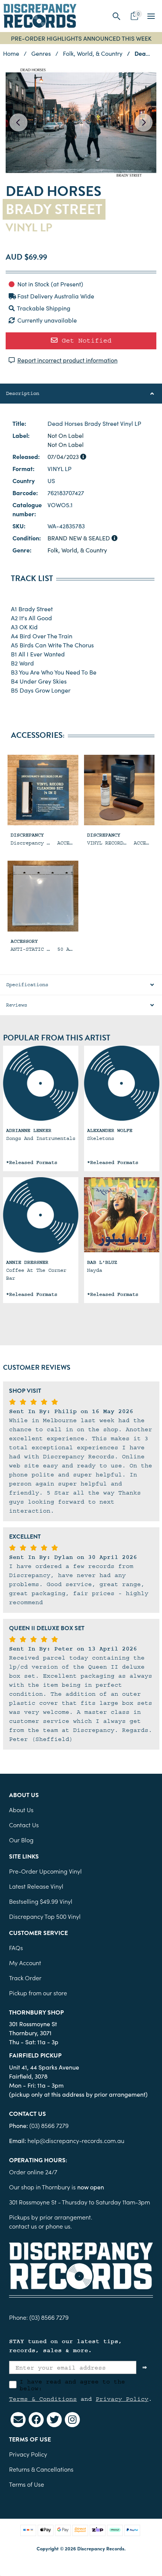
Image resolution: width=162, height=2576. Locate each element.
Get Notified (85, 340)
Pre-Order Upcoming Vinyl (45, 1871)
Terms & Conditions (43, 2399)
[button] (117, 16)
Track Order (25, 1978)
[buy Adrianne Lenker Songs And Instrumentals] (41, 1083)
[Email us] (18, 2420)
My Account (25, 1963)
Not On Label (66, 435)
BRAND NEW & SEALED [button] (79, 538)
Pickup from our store (38, 1993)
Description (23, 393)
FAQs (16, 1947)
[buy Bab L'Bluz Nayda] (122, 1215)
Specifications (27, 985)
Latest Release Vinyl (36, 1886)
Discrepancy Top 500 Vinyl (45, 1916)
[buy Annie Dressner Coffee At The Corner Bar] (41, 1215)
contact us (23, 2226)
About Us (21, 1810)
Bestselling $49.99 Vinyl (41, 1901)
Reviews (17, 1005)
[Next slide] (144, 122)
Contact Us (24, 1825)
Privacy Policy (122, 2399)
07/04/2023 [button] (64, 456)
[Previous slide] (18, 122)
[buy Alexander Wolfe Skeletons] (122, 1083)
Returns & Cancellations (41, 2469)
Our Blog (21, 1840)
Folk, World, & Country (77, 550)
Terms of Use (27, 2484)
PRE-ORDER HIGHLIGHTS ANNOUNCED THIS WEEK (81, 38)
